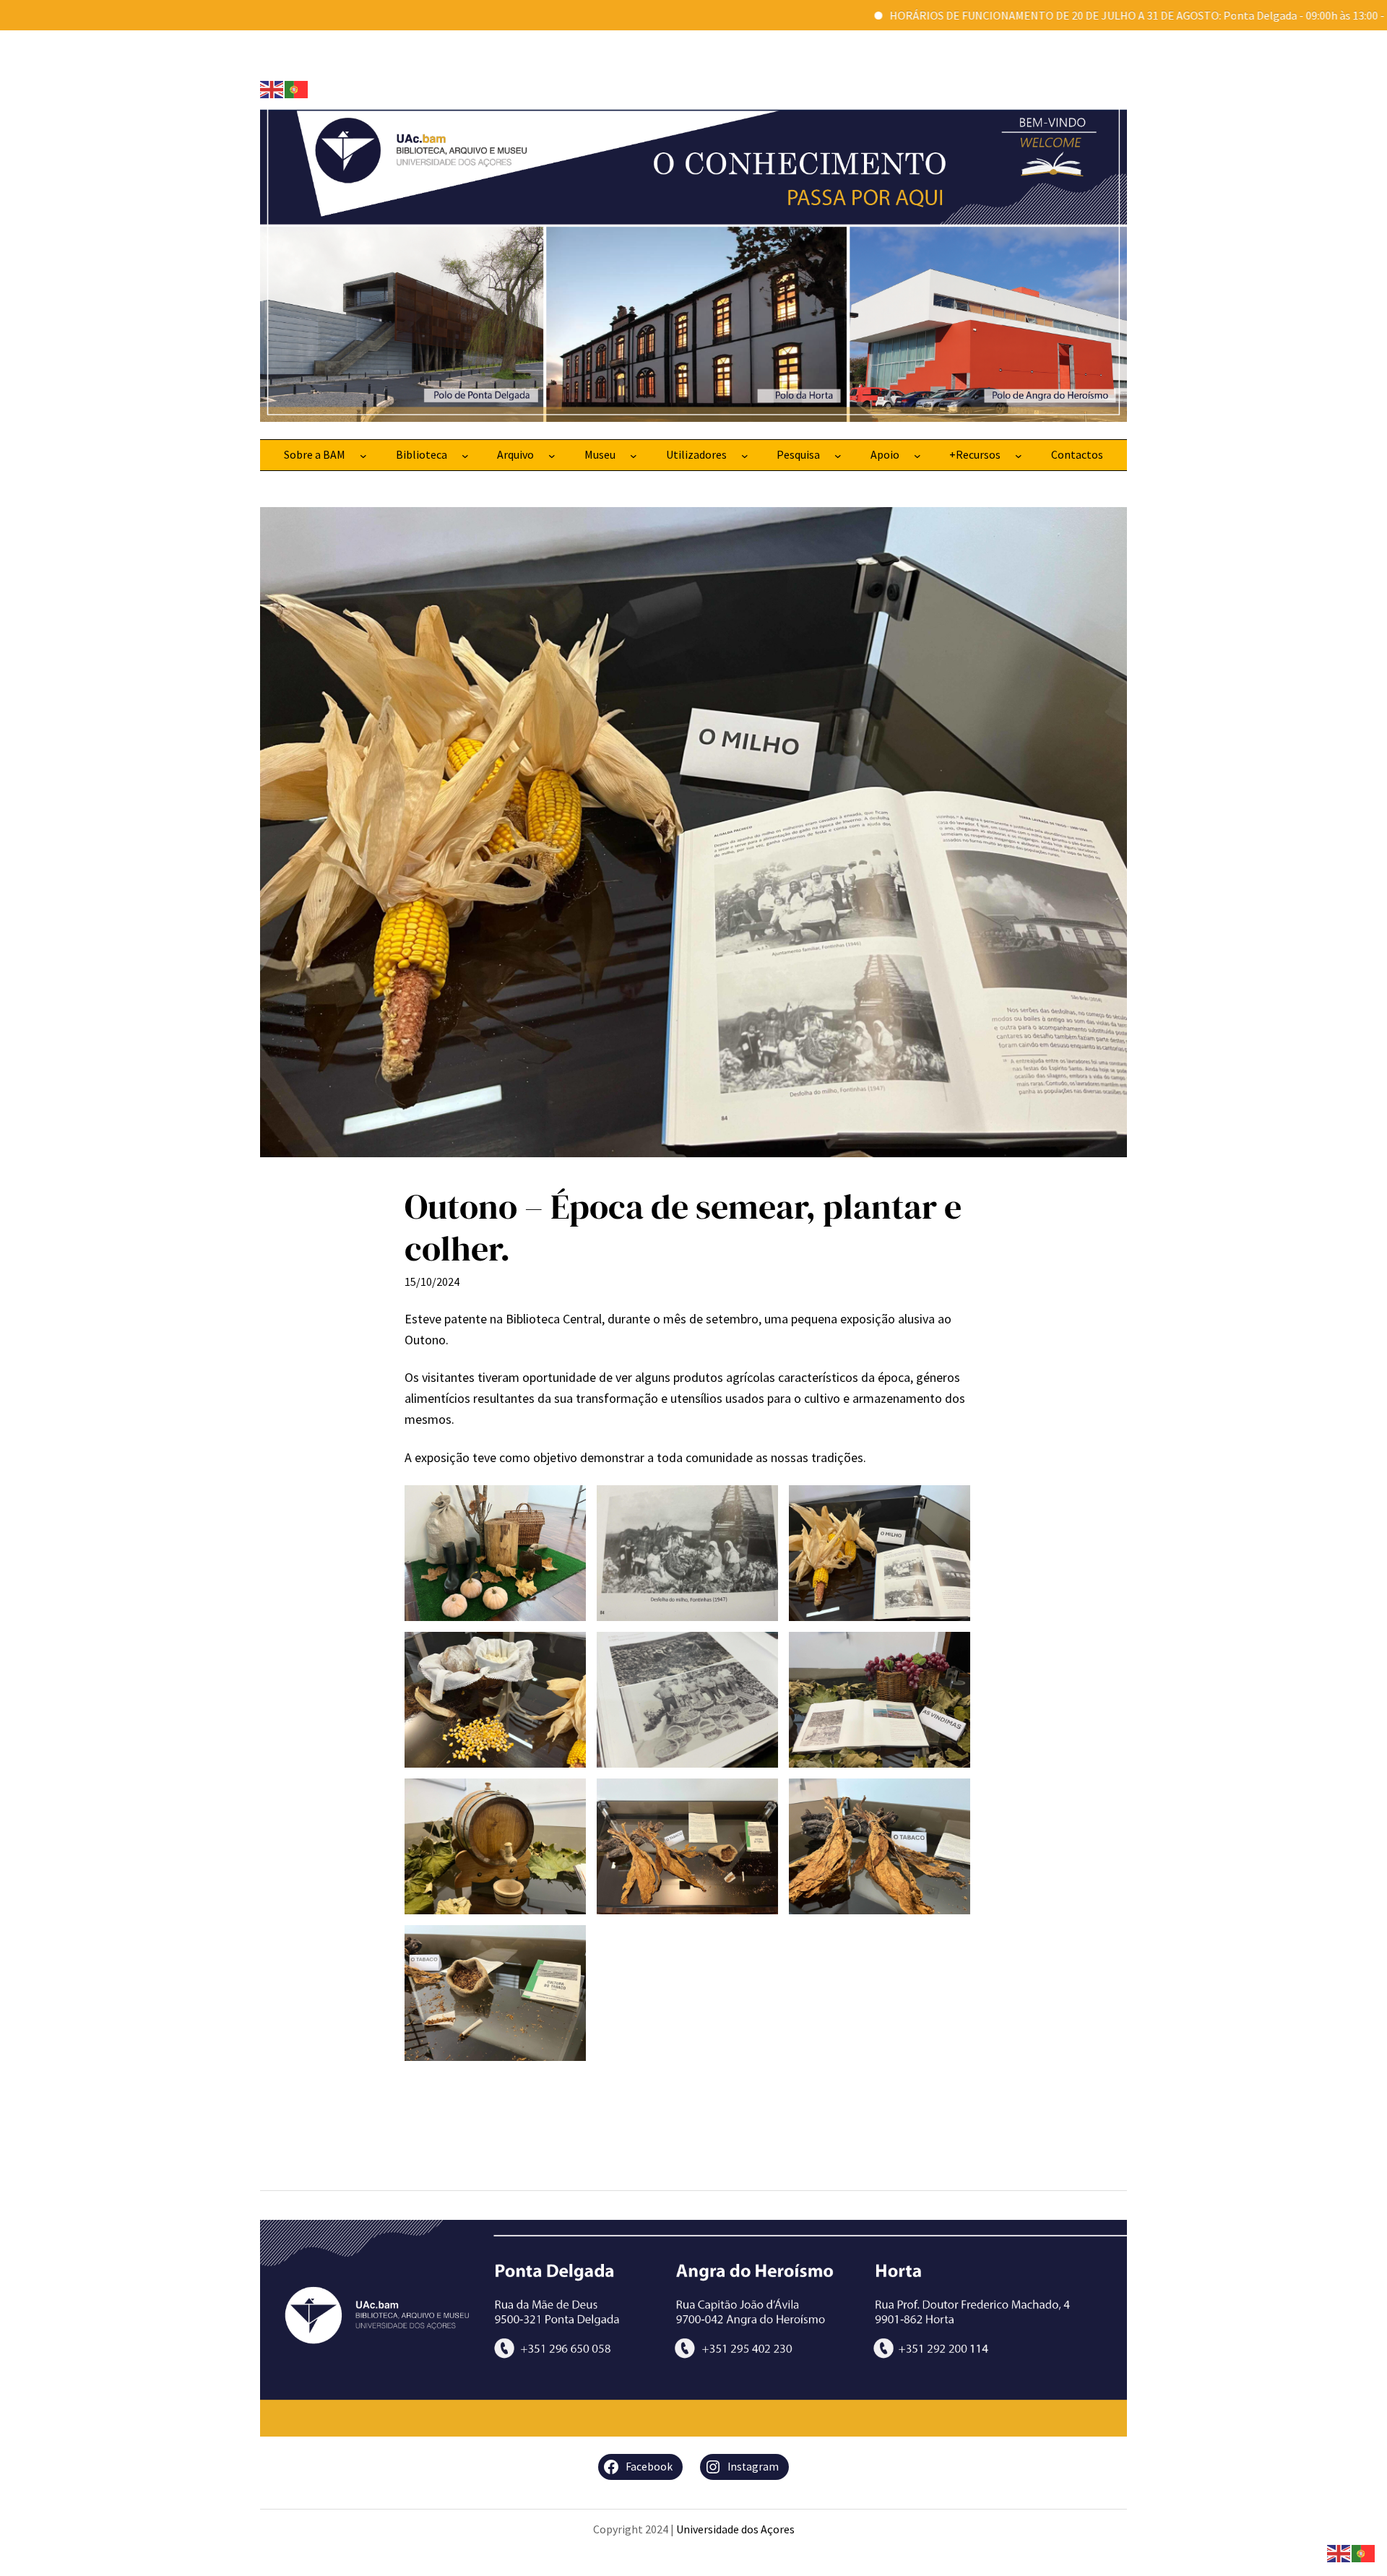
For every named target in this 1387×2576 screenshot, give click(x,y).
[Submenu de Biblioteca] (465, 455)
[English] (272, 88)
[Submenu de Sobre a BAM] (363, 455)
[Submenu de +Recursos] (1019, 455)
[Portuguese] (297, 88)
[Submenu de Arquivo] (552, 455)
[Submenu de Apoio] (917, 455)
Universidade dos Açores (735, 2529)
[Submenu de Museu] (634, 455)
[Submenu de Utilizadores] (745, 455)
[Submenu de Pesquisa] (838, 455)
